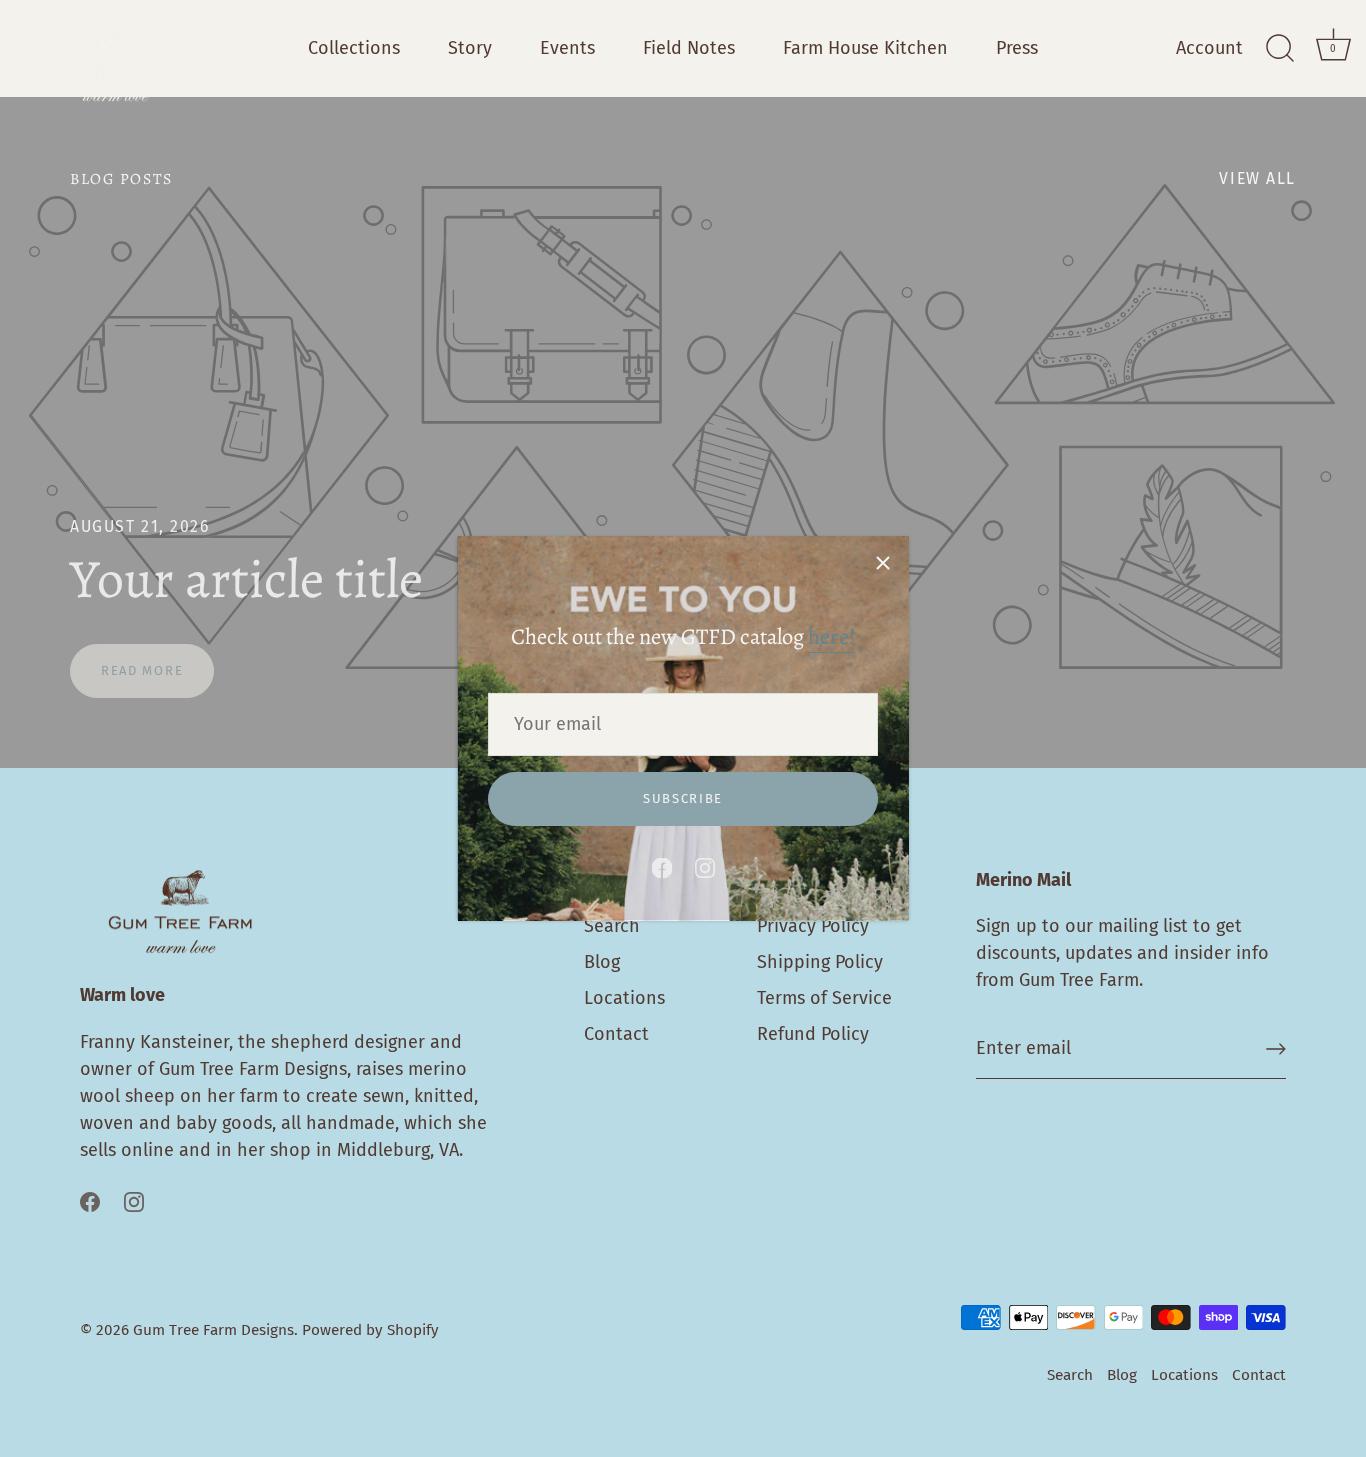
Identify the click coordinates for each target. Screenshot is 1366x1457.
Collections (354, 48)
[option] (683, 432)
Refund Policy (813, 1034)
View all (1257, 178)
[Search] (1280, 49)
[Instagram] (705, 867)
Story (470, 48)
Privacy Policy (813, 926)
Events (567, 48)
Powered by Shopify (370, 1330)
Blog (602, 962)
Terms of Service (824, 998)
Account (1209, 48)
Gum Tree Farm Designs (213, 1330)
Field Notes (689, 48)
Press (1017, 48)
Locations (624, 998)
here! (831, 637)
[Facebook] (662, 867)
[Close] (883, 562)
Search (612, 926)
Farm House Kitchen (865, 48)
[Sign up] (1276, 1049)
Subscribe (683, 798)
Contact (616, 1034)
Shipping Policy (820, 962)
